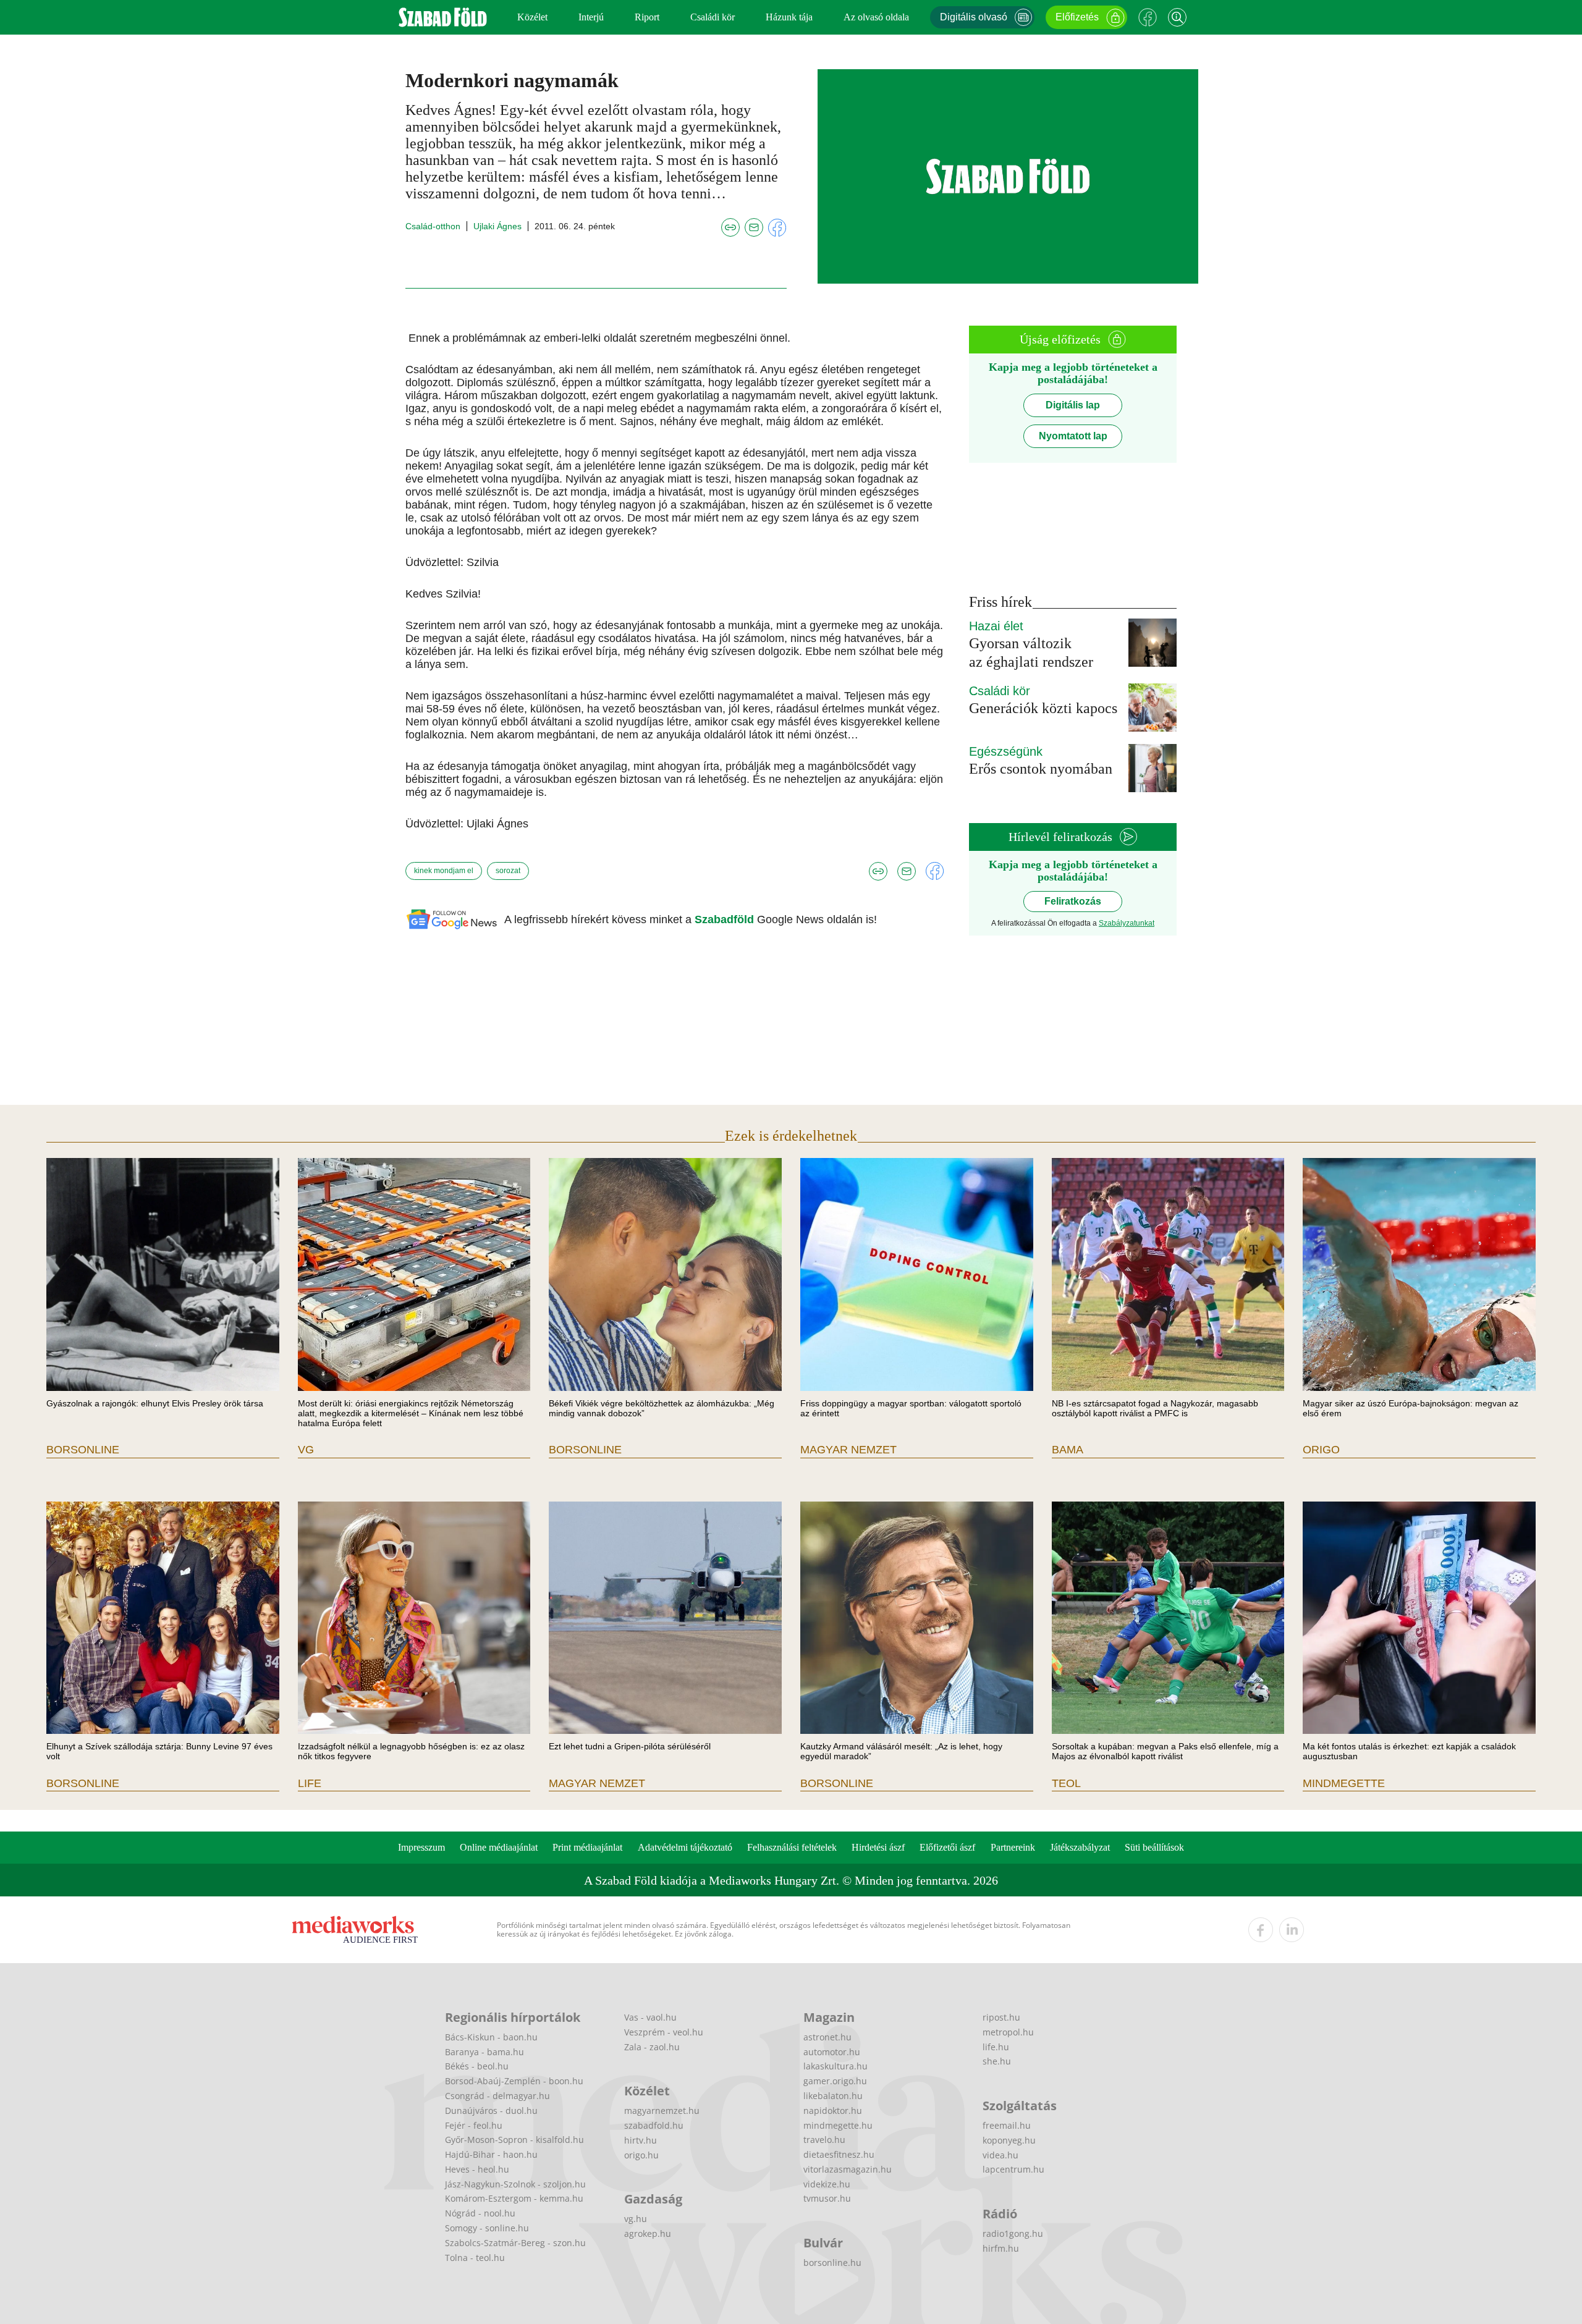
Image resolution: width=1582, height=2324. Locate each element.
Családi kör (713, 17)
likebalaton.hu (833, 2096)
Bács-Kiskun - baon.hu (491, 2037)
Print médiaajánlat (587, 1847)
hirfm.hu (1001, 2248)
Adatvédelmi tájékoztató (685, 1847)
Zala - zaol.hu (652, 2047)
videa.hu (1000, 2155)
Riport (647, 17)
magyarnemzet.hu (662, 2111)
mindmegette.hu (838, 2125)
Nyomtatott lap (1073, 436)
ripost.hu (1001, 2017)
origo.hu (641, 2155)
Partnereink (1013, 1847)
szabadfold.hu (654, 2125)
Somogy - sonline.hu (487, 2228)
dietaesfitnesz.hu (839, 2154)
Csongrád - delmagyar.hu (497, 2096)
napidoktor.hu (833, 2111)
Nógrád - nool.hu (480, 2213)
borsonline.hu (832, 2263)
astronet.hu (827, 2037)
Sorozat (508, 871)
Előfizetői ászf (947, 1847)
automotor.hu (832, 2052)
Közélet (532, 17)
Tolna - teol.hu (475, 2258)
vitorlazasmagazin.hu (848, 2169)
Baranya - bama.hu (484, 2052)
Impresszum (421, 1847)
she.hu (997, 2061)
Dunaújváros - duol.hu (491, 2111)
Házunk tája (789, 17)
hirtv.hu (641, 2140)
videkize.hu (827, 2184)
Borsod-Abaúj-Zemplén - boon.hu (514, 2081)
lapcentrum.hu (1013, 2169)
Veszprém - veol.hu (664, 2032)
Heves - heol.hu (477, 2169)
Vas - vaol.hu (650, 2017)
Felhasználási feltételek (792, 1847)
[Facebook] (1148, 17)
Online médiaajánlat (499, 1847)
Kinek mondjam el (444, 871)
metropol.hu (1008, 2032)
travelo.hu (824, 2140)
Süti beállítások (1154, 1847)
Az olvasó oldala (876, 17)
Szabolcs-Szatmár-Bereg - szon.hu (515, 2243)
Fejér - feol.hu (474, 2125)
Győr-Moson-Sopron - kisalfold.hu (514, 2140)
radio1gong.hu (1013, 2233)
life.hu (996, 2047)
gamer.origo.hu (835, 2081)
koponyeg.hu (1009, 2140)
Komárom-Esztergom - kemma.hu (514, 2198)
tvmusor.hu (827, 2198)
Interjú (591, 17)
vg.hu (636, 2219)
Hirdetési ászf (878, 1847)
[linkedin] (1292, 1930)
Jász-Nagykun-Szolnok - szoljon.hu (515, 2184)
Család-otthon (433, 226)
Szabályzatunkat (1127, 923)
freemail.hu (1007, 2125)
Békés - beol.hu (477, 2066)
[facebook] (1261, 1930)
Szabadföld (726, 919)
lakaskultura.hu (835, 2066)
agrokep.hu (648, 2233)
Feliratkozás (1073, 901)
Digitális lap (1073, 405)
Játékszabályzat (1080, 1847)
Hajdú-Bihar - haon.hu (491, 2154)
